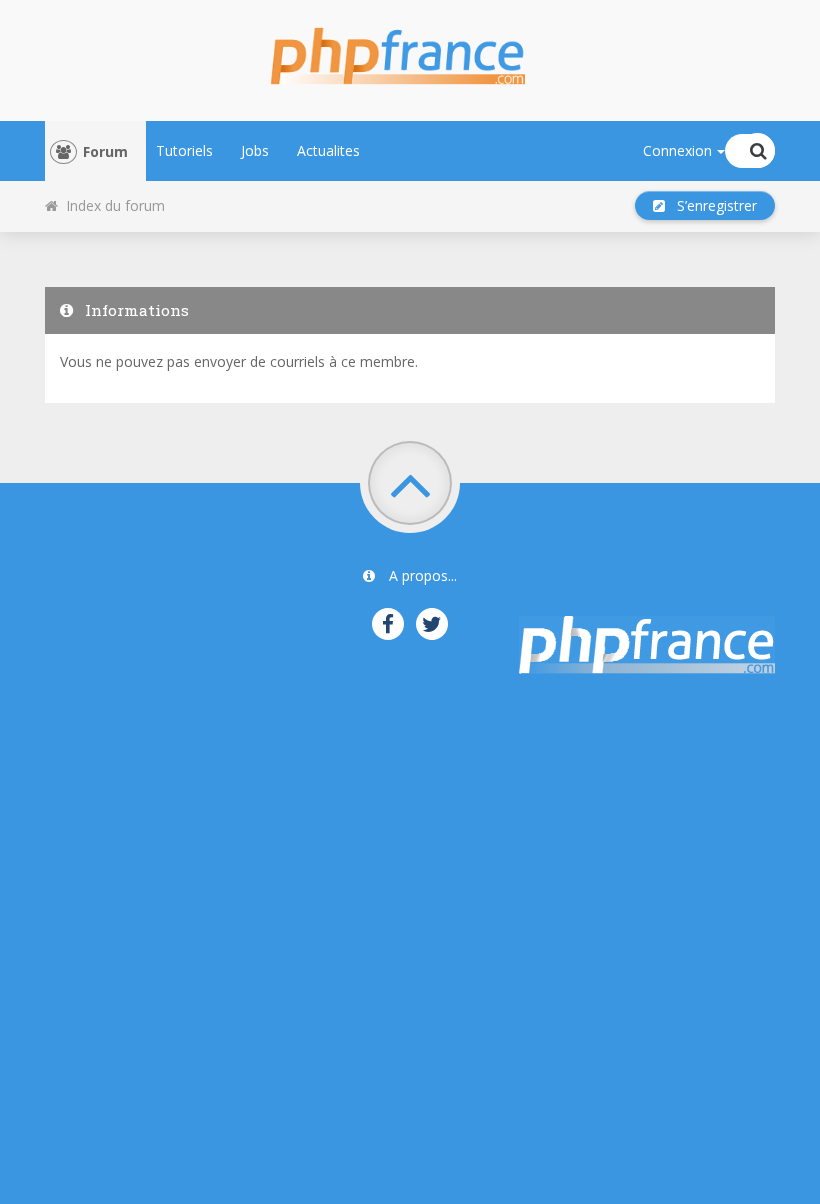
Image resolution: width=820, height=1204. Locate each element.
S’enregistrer (711, 205)
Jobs (255, 150)
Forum (105, 151)
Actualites (328, 150)
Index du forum (111, 205)
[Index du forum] (410, 50)
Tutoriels (184, 150)
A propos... (421, 575)
